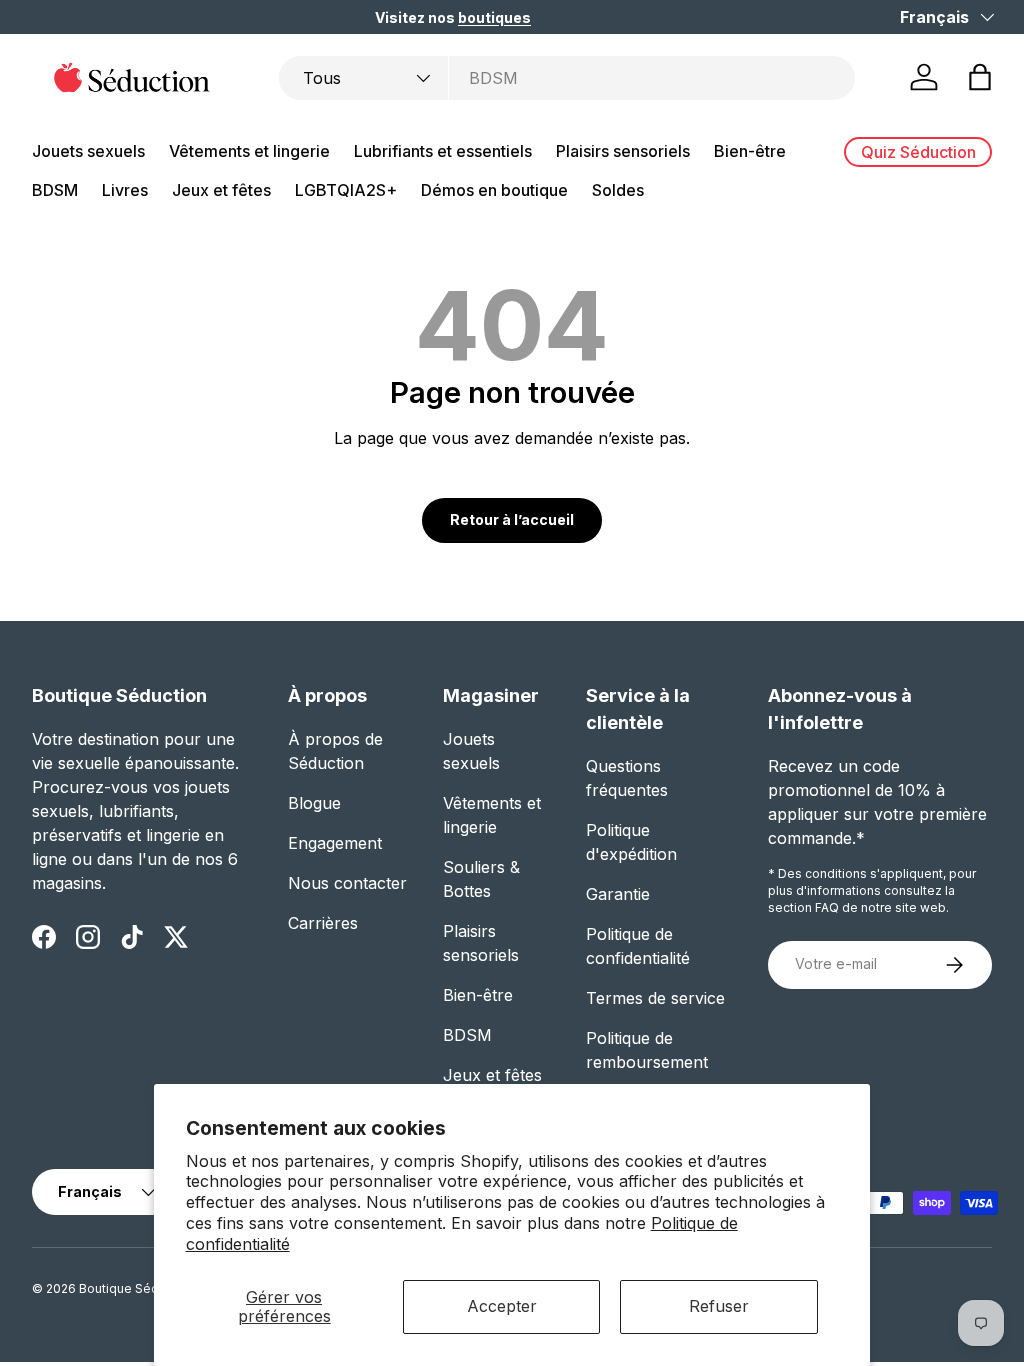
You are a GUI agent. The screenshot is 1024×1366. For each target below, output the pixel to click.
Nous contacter (347, 883)
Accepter (502, 1306)
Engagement (335, 843)
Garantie (618, 894)
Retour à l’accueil (512, 519)
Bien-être (478, 995)
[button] (980, 77)
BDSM (467, 1035)
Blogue (314, 803)
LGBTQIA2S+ (346, 190)
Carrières (323, 923)
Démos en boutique (494, 190)
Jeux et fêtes (492, 1075)
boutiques (494, 17)
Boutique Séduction (137, 1288)
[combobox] (567, 78)
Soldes (618, 190)
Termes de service (655, 998)
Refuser (719, 1306)
